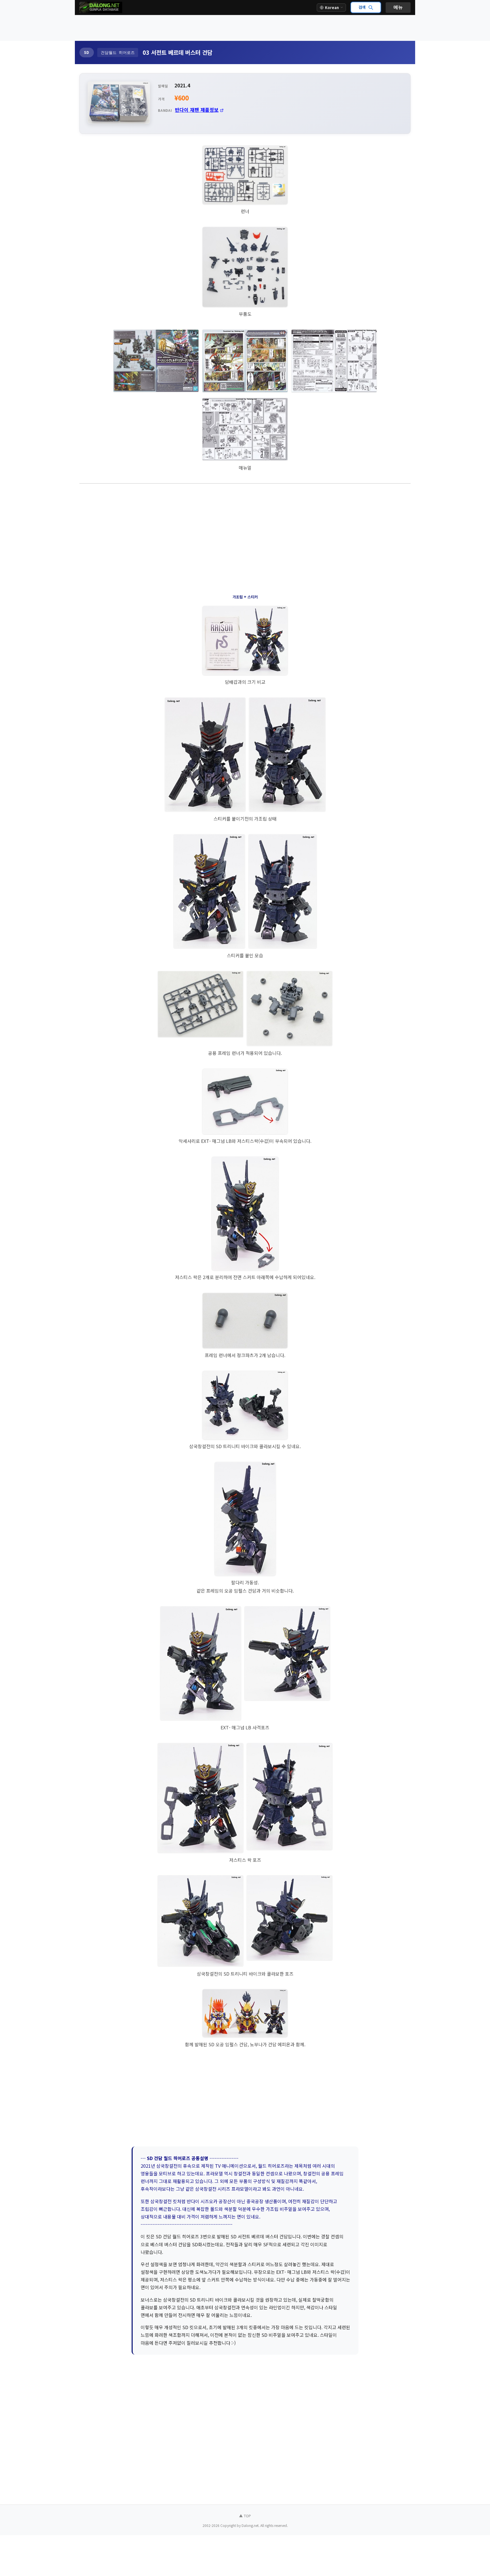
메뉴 (398, 7)
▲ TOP (245, 2516)
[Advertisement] (245, 28)
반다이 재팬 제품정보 (197, 110)
